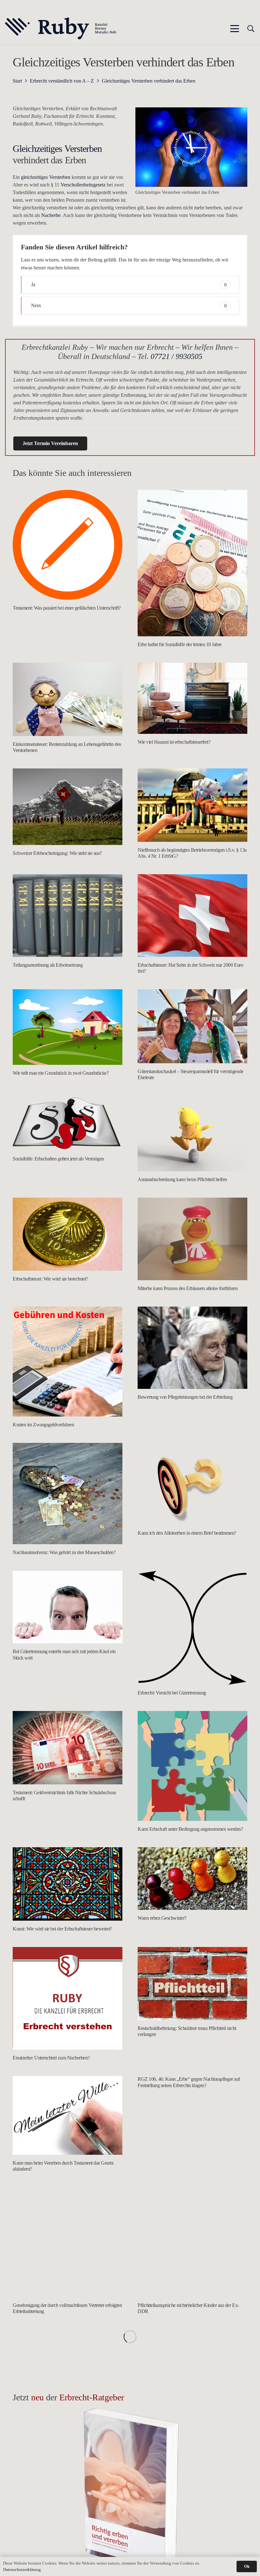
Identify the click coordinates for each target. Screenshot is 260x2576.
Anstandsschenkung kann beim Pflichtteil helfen (182, 1179)
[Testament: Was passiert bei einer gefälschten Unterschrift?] (68, 545)
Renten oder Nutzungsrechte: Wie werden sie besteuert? (65, 2411)
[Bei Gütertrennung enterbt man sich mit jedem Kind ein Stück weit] (68, 1607)
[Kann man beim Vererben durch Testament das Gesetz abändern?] (68, 2115)
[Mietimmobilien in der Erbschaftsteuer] (68, 2466)
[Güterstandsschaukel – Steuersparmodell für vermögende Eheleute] (192, 1026)
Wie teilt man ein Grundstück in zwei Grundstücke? (61, 1073)
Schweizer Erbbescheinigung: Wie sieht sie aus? (57, 853)
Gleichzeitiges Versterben (57, 149)
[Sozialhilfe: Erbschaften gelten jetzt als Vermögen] (68, 1123)
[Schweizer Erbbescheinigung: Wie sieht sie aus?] (68, 807)
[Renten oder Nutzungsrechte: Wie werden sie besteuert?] (68, 2366)
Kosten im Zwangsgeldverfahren (43, 1425)
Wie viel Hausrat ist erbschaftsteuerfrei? (174, 742)
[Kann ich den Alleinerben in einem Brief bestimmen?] (192, 1484)
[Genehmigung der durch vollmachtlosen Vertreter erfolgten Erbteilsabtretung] (68, 2242)
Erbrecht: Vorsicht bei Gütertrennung (172, 1693)
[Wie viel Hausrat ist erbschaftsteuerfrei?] (192, 698)
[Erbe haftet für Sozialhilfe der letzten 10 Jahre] (192, 563)
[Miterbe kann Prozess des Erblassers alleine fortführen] (192, 1239)
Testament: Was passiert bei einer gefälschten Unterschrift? (67, 608)
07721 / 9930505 (176, 356)
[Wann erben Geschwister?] (192, 1879)
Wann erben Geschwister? (162, 1918)
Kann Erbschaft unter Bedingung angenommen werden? (190, 1829)
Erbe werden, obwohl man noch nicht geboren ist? (184, 2411)
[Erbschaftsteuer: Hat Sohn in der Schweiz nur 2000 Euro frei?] (192, 916)
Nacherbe (51, 215)
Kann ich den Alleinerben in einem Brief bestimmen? (187, 1533)
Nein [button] (129, 305)
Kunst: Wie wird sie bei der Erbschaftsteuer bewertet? (62, 1929)
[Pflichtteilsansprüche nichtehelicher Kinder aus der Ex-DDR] (192, 2242)
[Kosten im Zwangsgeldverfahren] (68, 1362)
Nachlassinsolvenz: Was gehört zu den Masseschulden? (64, 1552)
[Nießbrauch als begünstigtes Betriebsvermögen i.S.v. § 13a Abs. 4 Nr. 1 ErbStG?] (192, 805)
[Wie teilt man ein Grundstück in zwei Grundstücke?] (68, 1027)
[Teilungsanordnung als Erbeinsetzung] (68, 916)
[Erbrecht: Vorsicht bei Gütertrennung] (192, 1628)
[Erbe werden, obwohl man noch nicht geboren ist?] (192, 2366)
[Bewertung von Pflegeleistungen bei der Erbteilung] (192, 1348)
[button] (235, 29)
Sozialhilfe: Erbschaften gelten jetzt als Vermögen (58, 1159)
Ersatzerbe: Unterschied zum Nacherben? (51, 2058)
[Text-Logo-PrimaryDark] (61, 29)
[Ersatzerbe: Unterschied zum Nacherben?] (68, 1998)
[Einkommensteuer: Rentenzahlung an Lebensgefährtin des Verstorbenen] (68, 699)
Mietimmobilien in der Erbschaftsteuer (48, 2511)
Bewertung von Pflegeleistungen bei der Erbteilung (185, 1397)
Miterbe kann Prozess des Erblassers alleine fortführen (188, 1288)
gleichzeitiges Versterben (46, 177)
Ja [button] (129, 284)
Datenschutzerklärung (22, 2569)
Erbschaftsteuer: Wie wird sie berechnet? (50, 1279)
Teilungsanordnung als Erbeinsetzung (48, 965)
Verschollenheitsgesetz (83, 185)
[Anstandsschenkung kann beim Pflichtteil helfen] (192, 1133)
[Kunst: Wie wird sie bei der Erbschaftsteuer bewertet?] (68, 1884)
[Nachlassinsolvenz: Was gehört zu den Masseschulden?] (68, 1494)
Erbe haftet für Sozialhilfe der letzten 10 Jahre (180, 644)
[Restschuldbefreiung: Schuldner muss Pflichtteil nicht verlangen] (192, 1984)
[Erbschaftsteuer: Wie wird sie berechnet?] (68, 1234)
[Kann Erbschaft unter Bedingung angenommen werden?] (192, 1766)
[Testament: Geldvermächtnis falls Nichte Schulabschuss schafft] (68, 1748)
